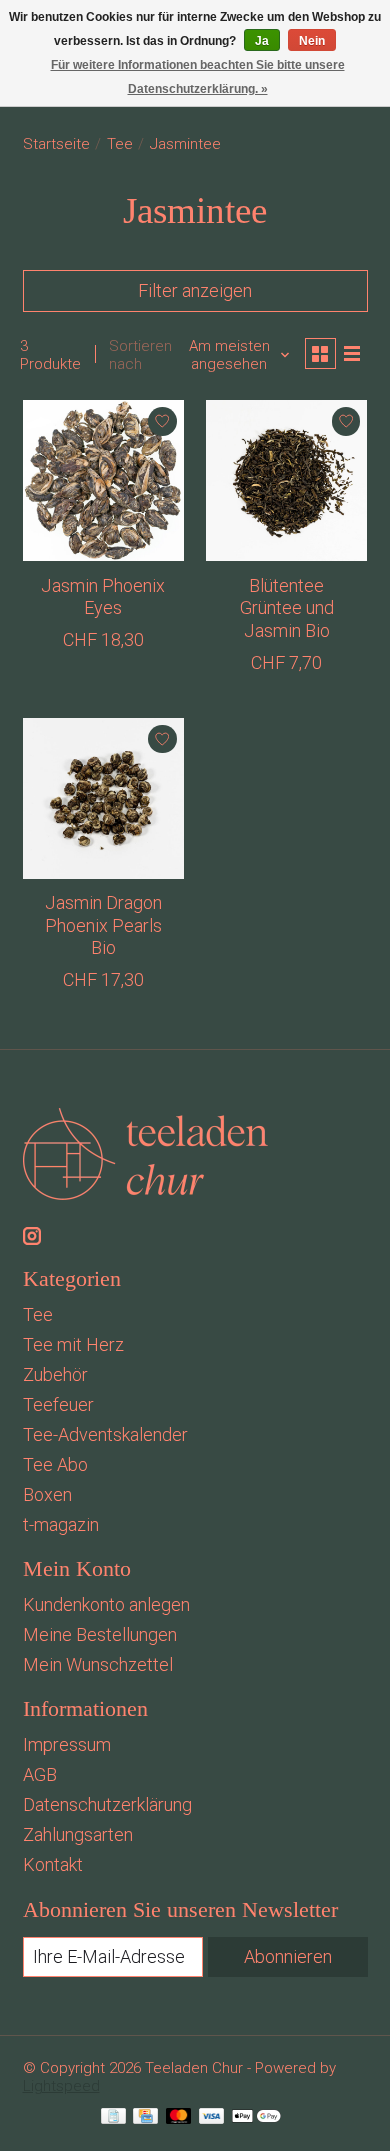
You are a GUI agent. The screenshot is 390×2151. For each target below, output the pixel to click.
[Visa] (212, 2118)
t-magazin (61, 1524)
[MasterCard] (179, 2118)
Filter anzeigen (195, 290)
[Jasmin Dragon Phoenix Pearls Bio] (103, 798)
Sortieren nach (140, 355)
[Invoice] (113, 2118)
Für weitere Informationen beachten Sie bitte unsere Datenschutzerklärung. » (198, 77)
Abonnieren (288, 1956)
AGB (40, 1774)
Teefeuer (58, 1404)
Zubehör (55, 1374)
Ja (262, 41)
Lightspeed (61, 2086)
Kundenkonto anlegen (106, 1604)
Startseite (56, 144)
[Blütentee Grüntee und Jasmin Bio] (286, 480)
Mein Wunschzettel (98, 1664)
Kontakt (53, 1864)
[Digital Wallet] (256, 2118)
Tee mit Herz (73, 1344)
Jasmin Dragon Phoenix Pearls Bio (103, 925)
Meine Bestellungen (100, 1634)
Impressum (67, 1744)
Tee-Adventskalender (105, 1434)
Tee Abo (55, 1464)
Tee (120, 144)
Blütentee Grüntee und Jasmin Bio (287, 608)
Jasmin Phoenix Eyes (103, 597)
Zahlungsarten (78, 1834)
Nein (312, 41)
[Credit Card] (145, 2118)
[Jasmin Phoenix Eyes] (103, 480)
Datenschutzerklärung (107, 1804)
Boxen (47, 1494)
